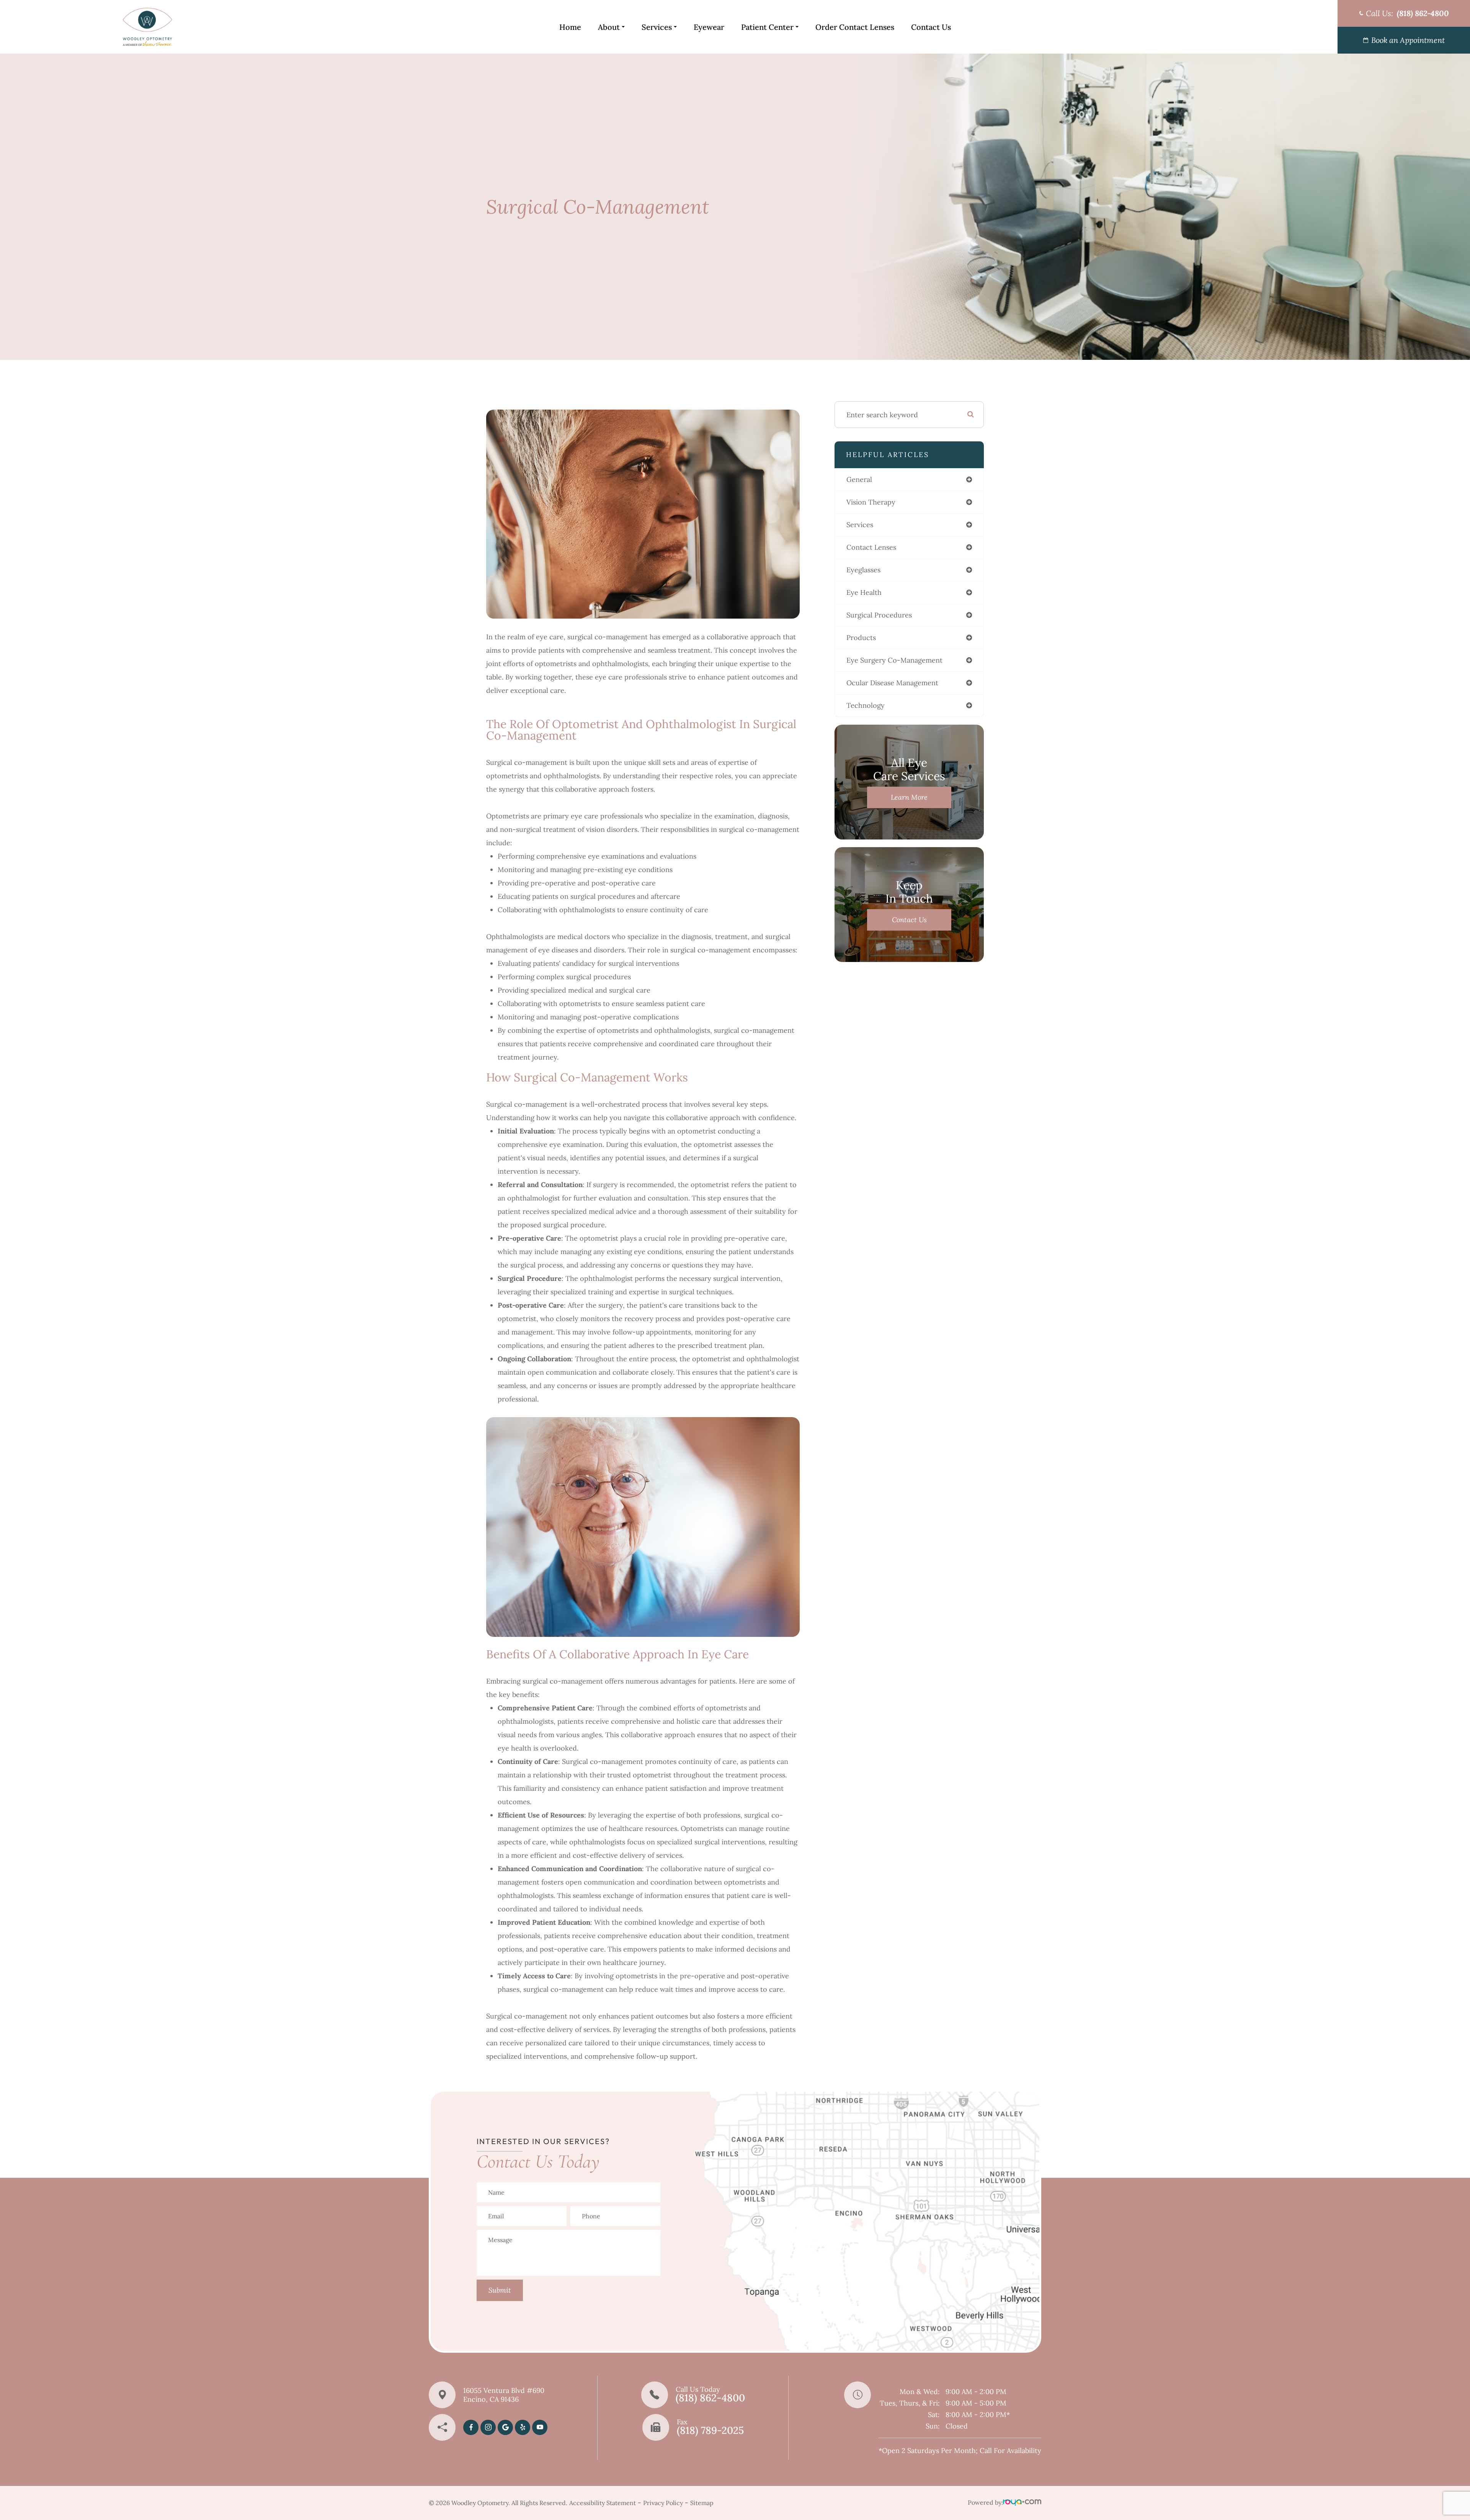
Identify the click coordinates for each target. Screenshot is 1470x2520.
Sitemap (702, 2503)
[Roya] (1022, 2503)
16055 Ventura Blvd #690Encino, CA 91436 (504, 2395)
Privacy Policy (663, 2503)
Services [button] (657, 27)
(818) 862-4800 (710, 2398)
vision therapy (871, 502)
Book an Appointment (1408, 40)
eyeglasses (863, 570)
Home (570, 27)
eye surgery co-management (894, 660)
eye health (864, 592)
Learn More (909, 797)
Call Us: (1407, 13)
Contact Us (931, 27)
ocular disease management (892, 683)
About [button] (609, 27)
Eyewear (709, 27)
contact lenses (871, 547)
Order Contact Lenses (855, 27)
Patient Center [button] (767, 27)
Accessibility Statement (603, 2503)
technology (866, 705)
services (860, 525)
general (859, 479)
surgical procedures (879, 615)
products (861, 638)
